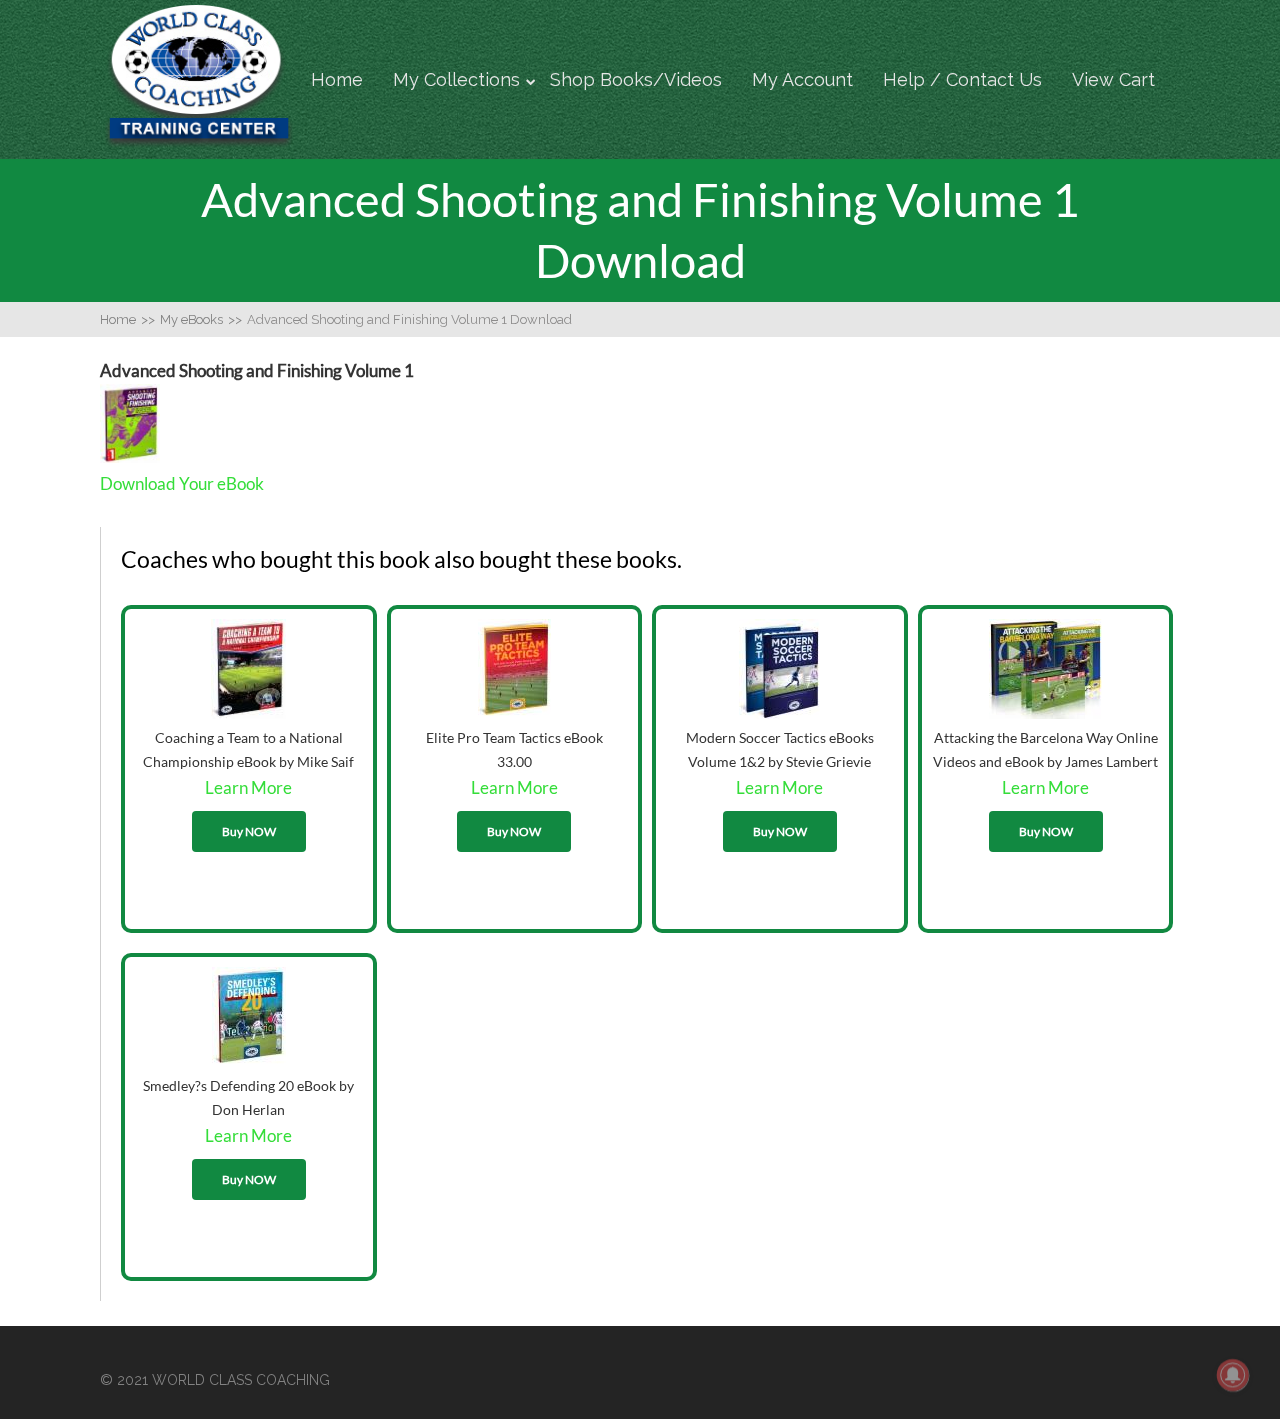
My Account (802, 79)
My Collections (456, 79)
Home (337, 79)
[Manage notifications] (1233, 1375)
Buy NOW (249, 831)
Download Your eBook (182, 483)
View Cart (1113, 79)
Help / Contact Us (962, 79)
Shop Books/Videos (636, 79)
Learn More (248, 787)
